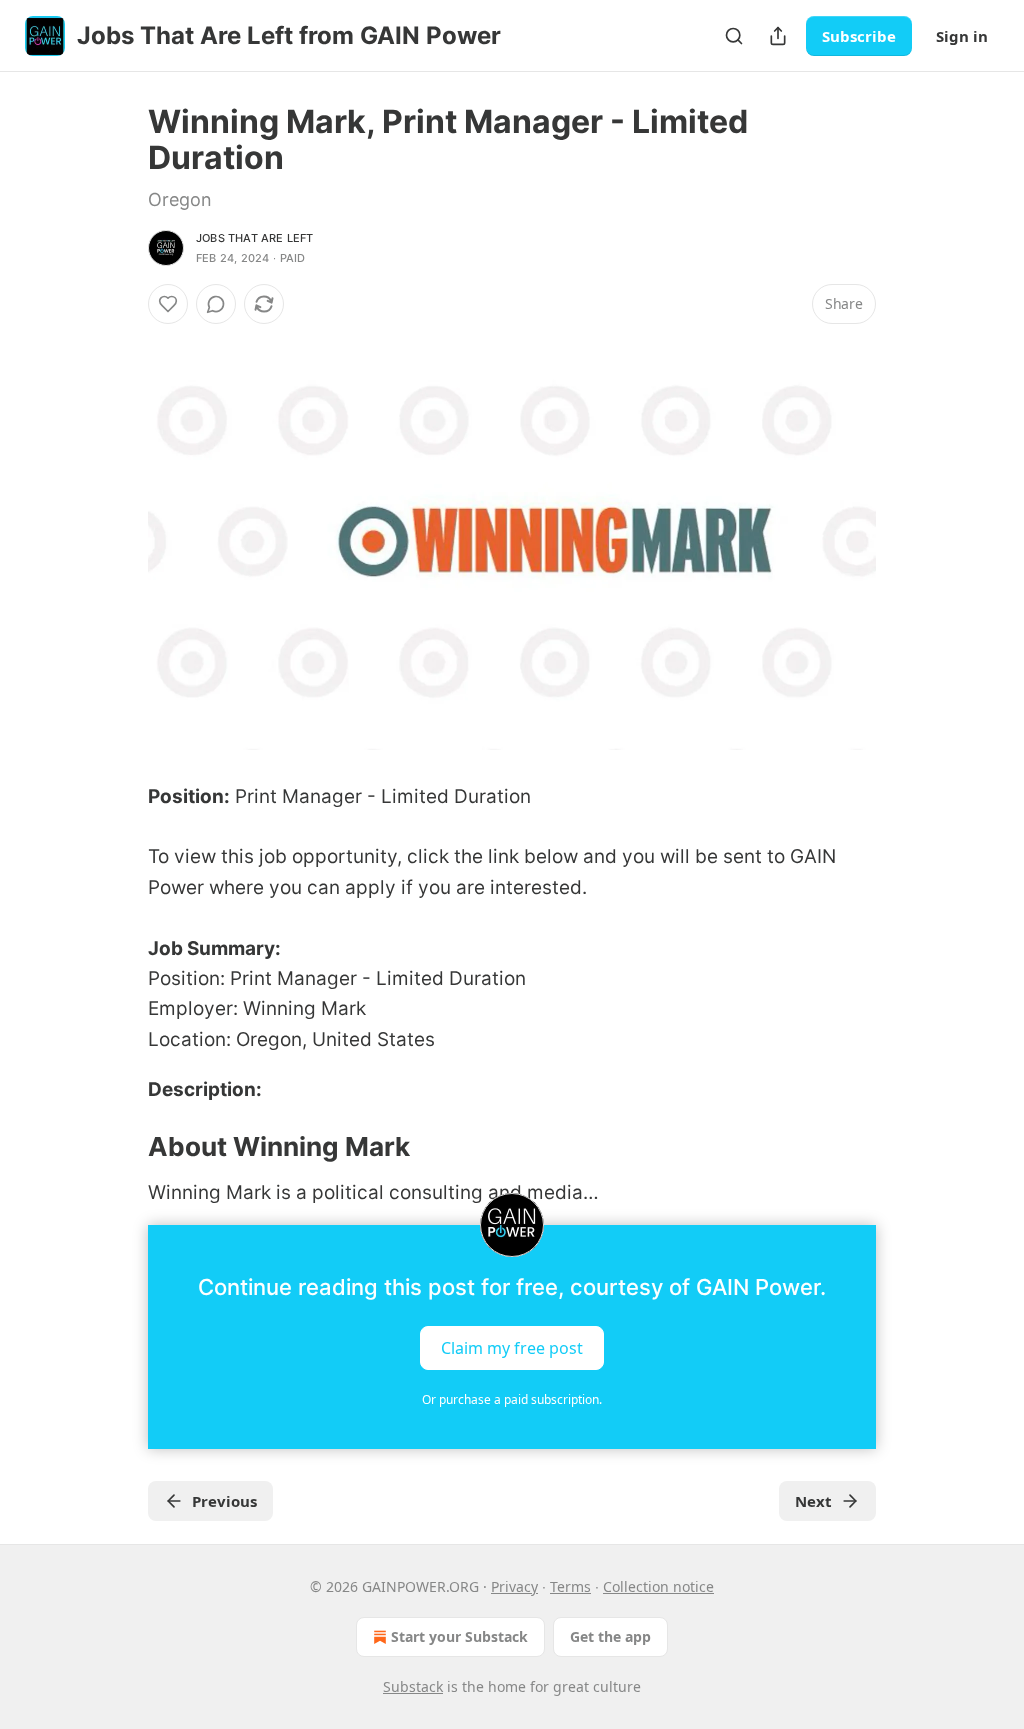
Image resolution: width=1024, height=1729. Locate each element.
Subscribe (859, 36)
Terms (570, 1586)
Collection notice (658, 1586)
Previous (224, 1501)
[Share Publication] (778, 36)
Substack (413, 1686)
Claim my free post (512, 1347)
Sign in (962, 36)
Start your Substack (459, 1636)
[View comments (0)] (216, 304)
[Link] (120, 1147)
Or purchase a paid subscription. (512, 1399)
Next (813, 1501)
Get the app (610, 1636)
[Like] (168, 304)
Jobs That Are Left (255, 238)
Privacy (514, 1586)
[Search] (734, 36)
